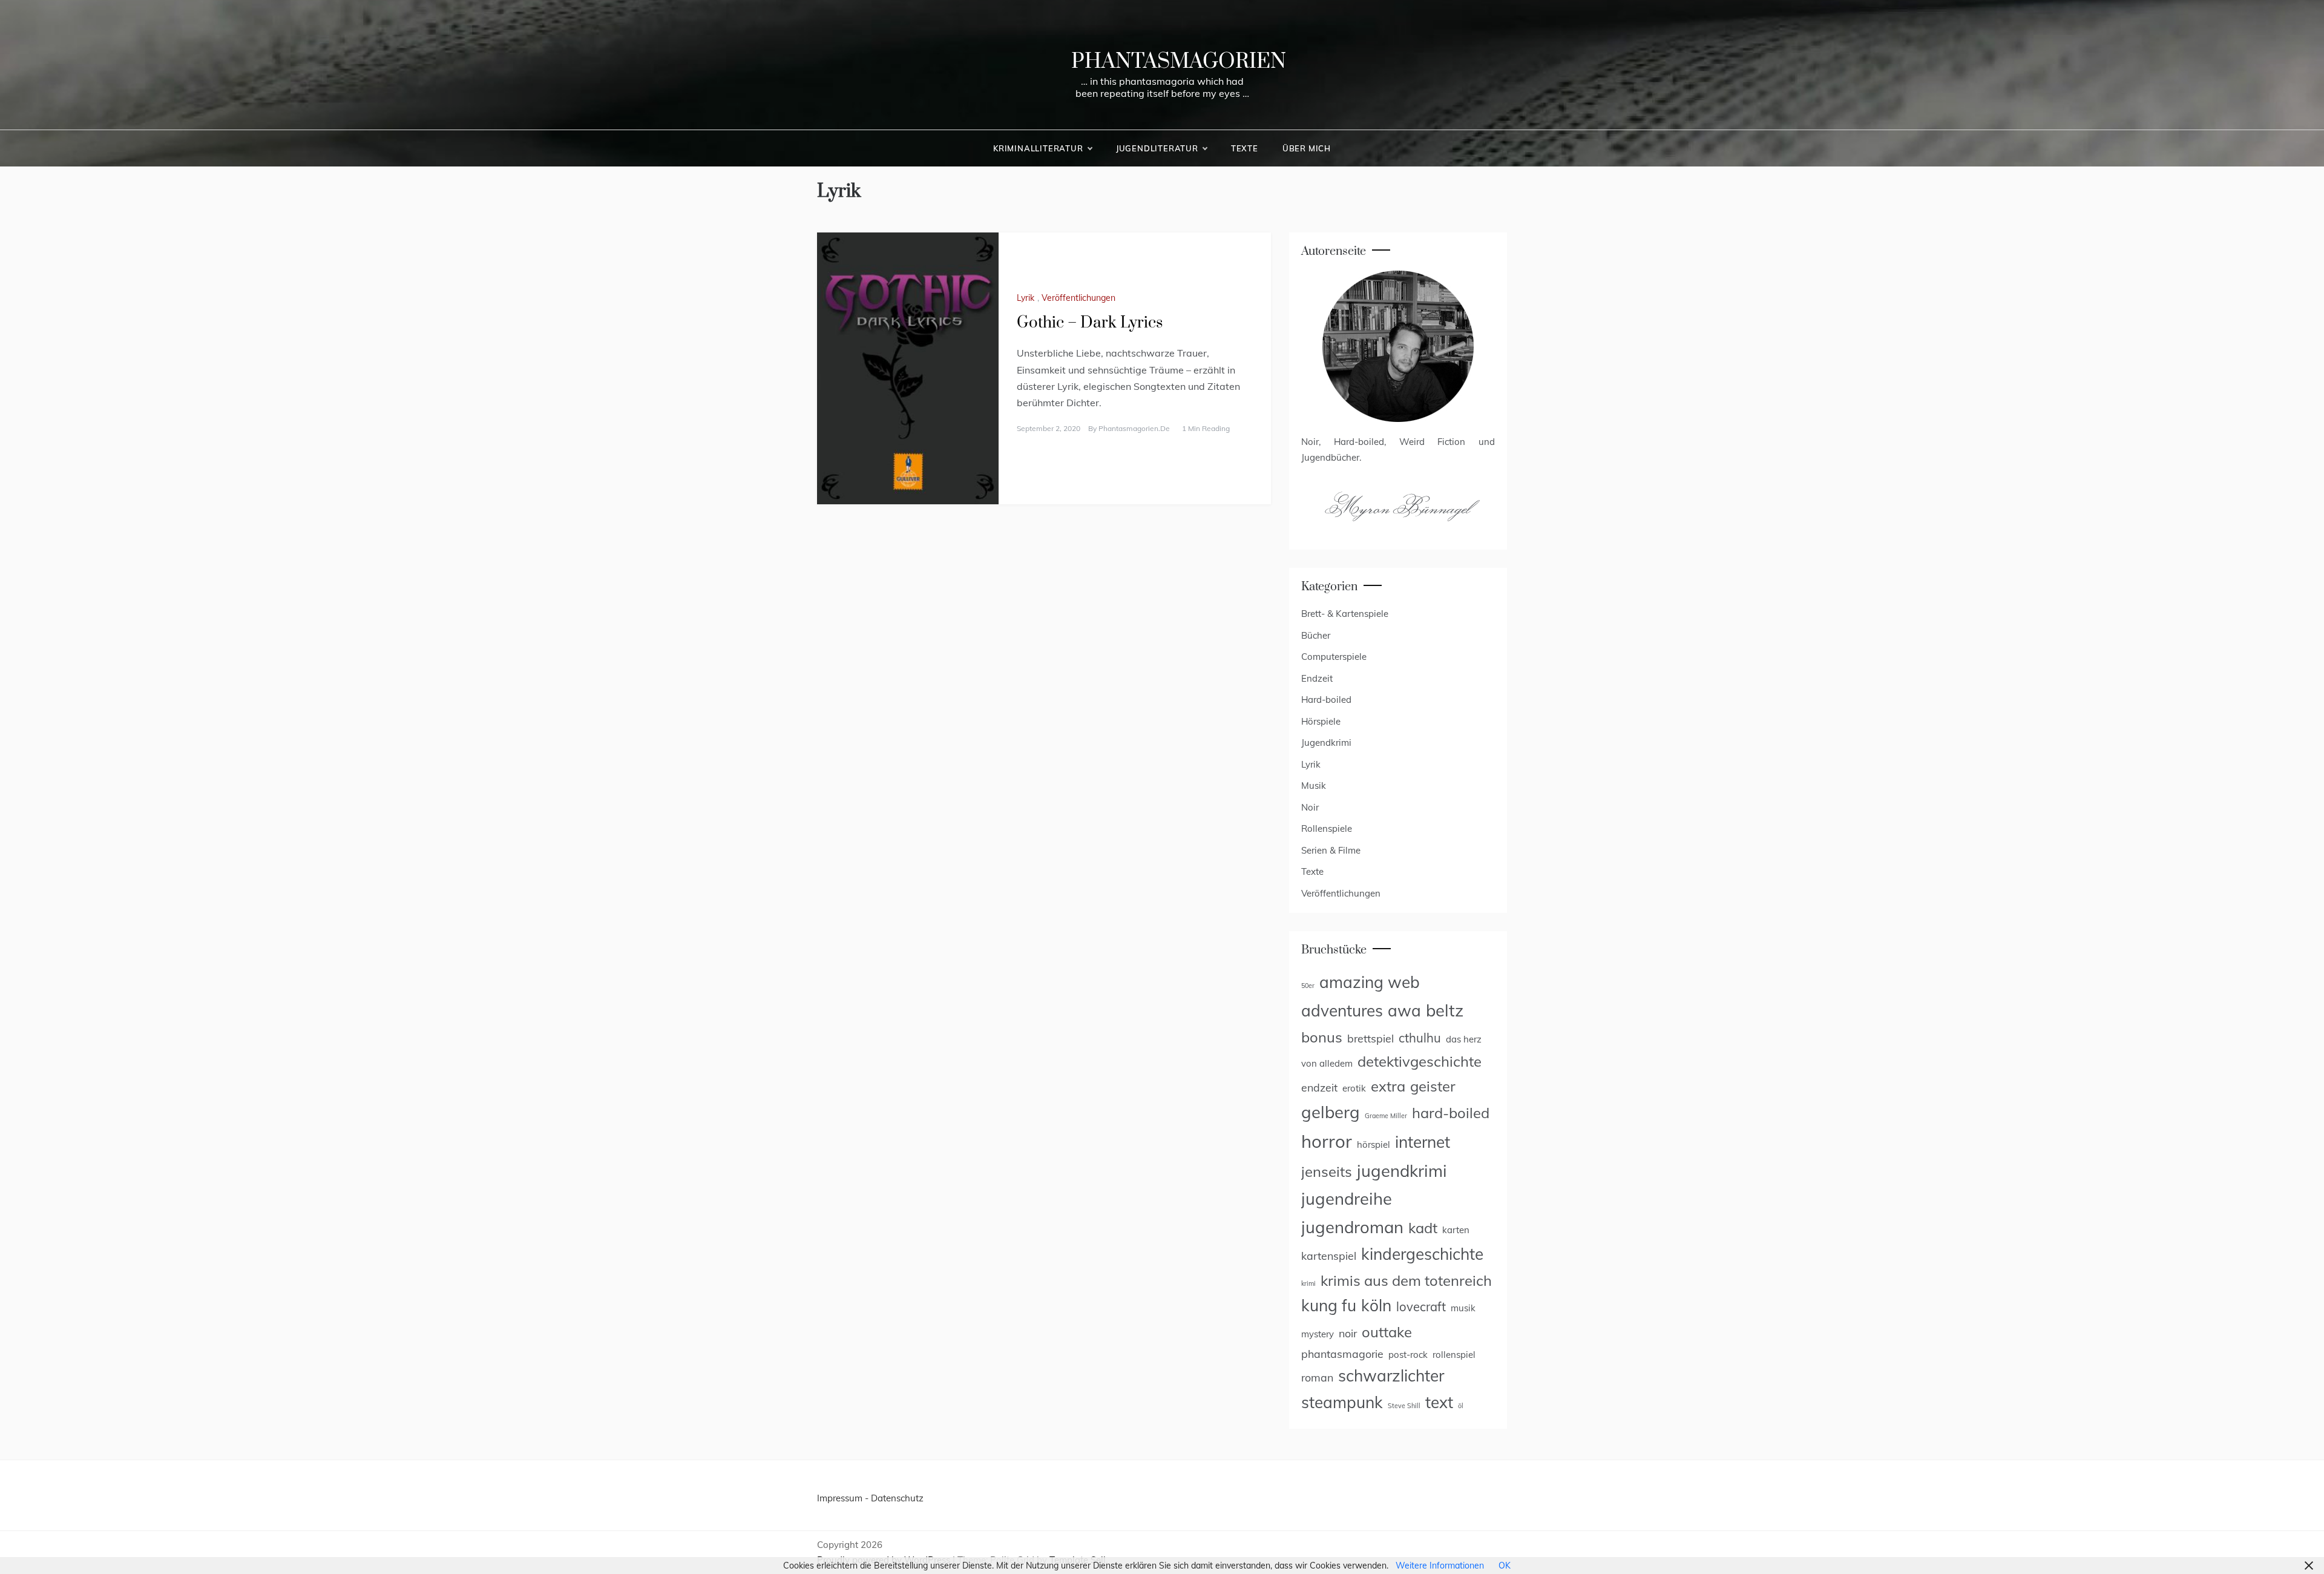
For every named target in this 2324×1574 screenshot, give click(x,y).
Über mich (1307, 148)
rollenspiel (1454, 1355)
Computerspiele (1334, 657)
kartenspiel (1329, 1256)
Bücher (1316, 635)
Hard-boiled (1326, 700)
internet (1423, 1142)
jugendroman (1352, 1227)
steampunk (1342, 1402)
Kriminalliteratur (1038, 148)
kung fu (1329, 1306)
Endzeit (1317, 678)
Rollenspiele (1327, 828)
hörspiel (1374, 1144)
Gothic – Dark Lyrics (1090, 323)
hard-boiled (1451, 1113)
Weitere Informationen (1440, 1566)
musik (1463, 1308)
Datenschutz (897, 1498)
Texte (1245, 148)
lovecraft (1421, 1307)
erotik (1354, 1088)
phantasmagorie (1342, 1354)
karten (1456, 1230)
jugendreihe (1347, 1198)
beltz (1445, 1010)
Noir (1310, 807)
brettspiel (1370, 1038)
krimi (1308, 1283)
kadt (1423, 1228)
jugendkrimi (1402, 1171)
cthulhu (1420, 1038)
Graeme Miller (1386, 1116)
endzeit (1319, 1087)
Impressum (840, 1498)
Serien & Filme (1331, 850)
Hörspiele (1321, 721)
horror (1327, 1141)
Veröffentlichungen (1078, 298)
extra (1388, 1086)
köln (1376, 1306)
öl (1461, 1406)
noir (1348, 1333)
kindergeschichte (1422, 1254)
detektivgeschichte (1420, 1061)
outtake (1387, 1332)
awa (1404, 1011)
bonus (1322, 1037)
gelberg (1331, 1112)
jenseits (1327, 1171)
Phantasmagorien (1179, 62)
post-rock (1408, 1355)
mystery (1318, 1334)
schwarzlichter (1391, 1376)
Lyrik (1026, 298)
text (1439, 1402)
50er (1308, 986)
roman (1317, 1377)
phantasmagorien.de (1134, 428)
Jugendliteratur (1157, 148)
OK (1505, 1566)
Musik (1314, 785)
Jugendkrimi (1326, 743)
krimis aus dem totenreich (1406, 1280)
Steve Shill (1404, 1406)
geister (1433, 1086)
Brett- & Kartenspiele (1345, 614)
